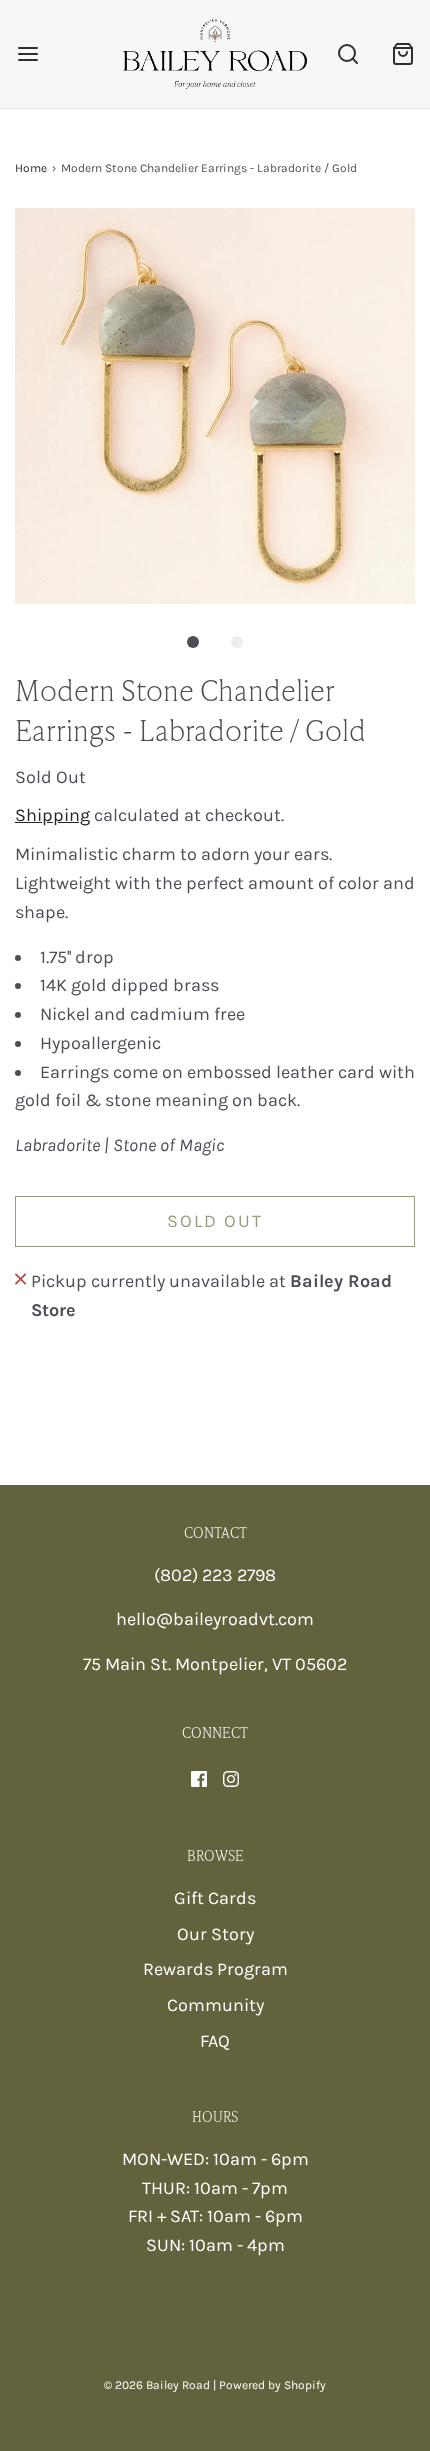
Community (215, 2005)
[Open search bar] (347, 53)
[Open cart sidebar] (402, 53)
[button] (215, 406)
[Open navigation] (27, 53)
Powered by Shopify (272, 2385)
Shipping (52, 815)
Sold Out (215, 1221)
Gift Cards (215, 1898)
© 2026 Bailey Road (157, 2385)
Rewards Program (215, 1969)
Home (31, 168)
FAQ (215, 2041)
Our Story (215, 1934)
